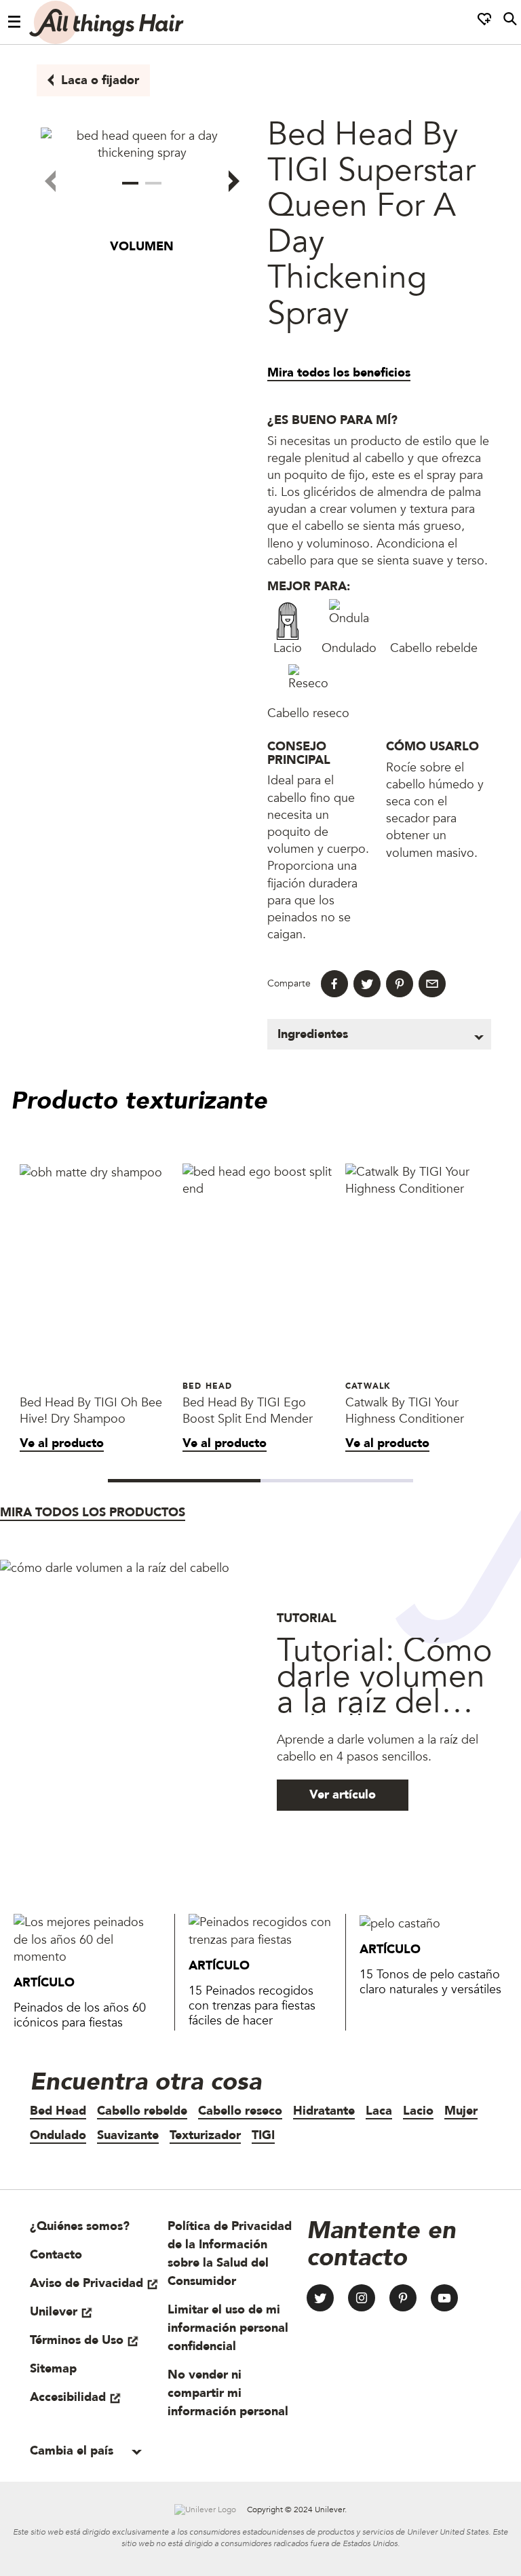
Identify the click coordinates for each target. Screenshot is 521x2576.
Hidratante (324, 2111)
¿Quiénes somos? (80, 2226)
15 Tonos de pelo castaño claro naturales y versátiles (430, 1982)
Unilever (54, 2312)
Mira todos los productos (93, 1513)
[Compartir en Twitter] (367, 984)
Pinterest (403, 2298)
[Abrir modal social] (484, 22)
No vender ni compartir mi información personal (228, 2393)
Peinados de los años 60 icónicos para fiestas (80, 2015)
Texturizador (205, 2135)
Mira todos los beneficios (339, 373)
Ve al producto (62, 1443)
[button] (130, 183)
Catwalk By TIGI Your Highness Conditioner (405, 1411)
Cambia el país (73, 2451)
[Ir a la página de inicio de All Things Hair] (107, 22)
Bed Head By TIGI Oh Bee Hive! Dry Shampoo (91, 1411)
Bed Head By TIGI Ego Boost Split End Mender (248, 1411)
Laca (379, 2111)
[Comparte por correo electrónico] (432, 984)
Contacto (56, 2255)
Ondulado (58, 2135)
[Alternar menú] (15, 22)
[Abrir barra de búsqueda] (510, 22)
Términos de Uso (77, 2340)
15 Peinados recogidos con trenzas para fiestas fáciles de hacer (252, 2006)
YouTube (444, 2298)
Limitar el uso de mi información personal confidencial (228, 2328)
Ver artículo (343, 1795)
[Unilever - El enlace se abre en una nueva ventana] (205, 2510)
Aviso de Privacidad (86, 2283)
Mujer (461, 2111)
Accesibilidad (68, 2397)
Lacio (418, 2111)
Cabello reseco (240, 2111)
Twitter (320, 2298)
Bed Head (58, 2111)
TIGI (263, 2135)
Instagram (362, 2298)
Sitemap (53, 2369)
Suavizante (128, 2135)
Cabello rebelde (142, 2111)
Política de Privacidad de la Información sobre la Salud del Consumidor (230, 2254)
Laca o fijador (100, 80)
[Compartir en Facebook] (334, 984)
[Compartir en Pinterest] (400, 984)
